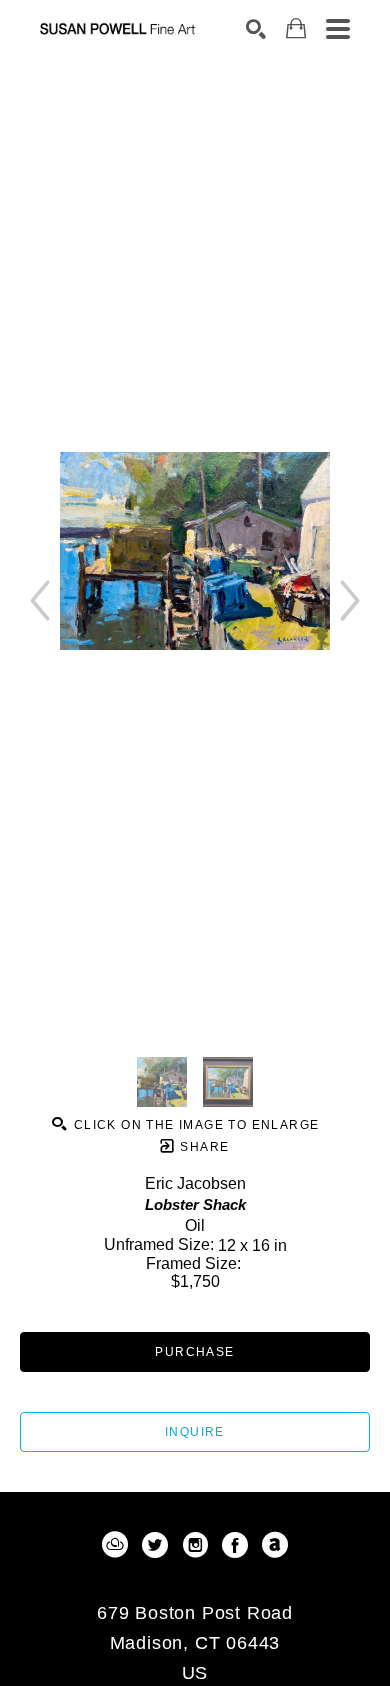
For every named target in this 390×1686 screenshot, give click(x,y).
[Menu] (338, 29)
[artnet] (275, 1545)
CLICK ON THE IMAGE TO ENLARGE (194, 1125)
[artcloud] (115, 1545)
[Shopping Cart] (296, 28)
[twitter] (155, 1545)
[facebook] (235, 1545)
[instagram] (195, 1545)
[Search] (256, 29)
